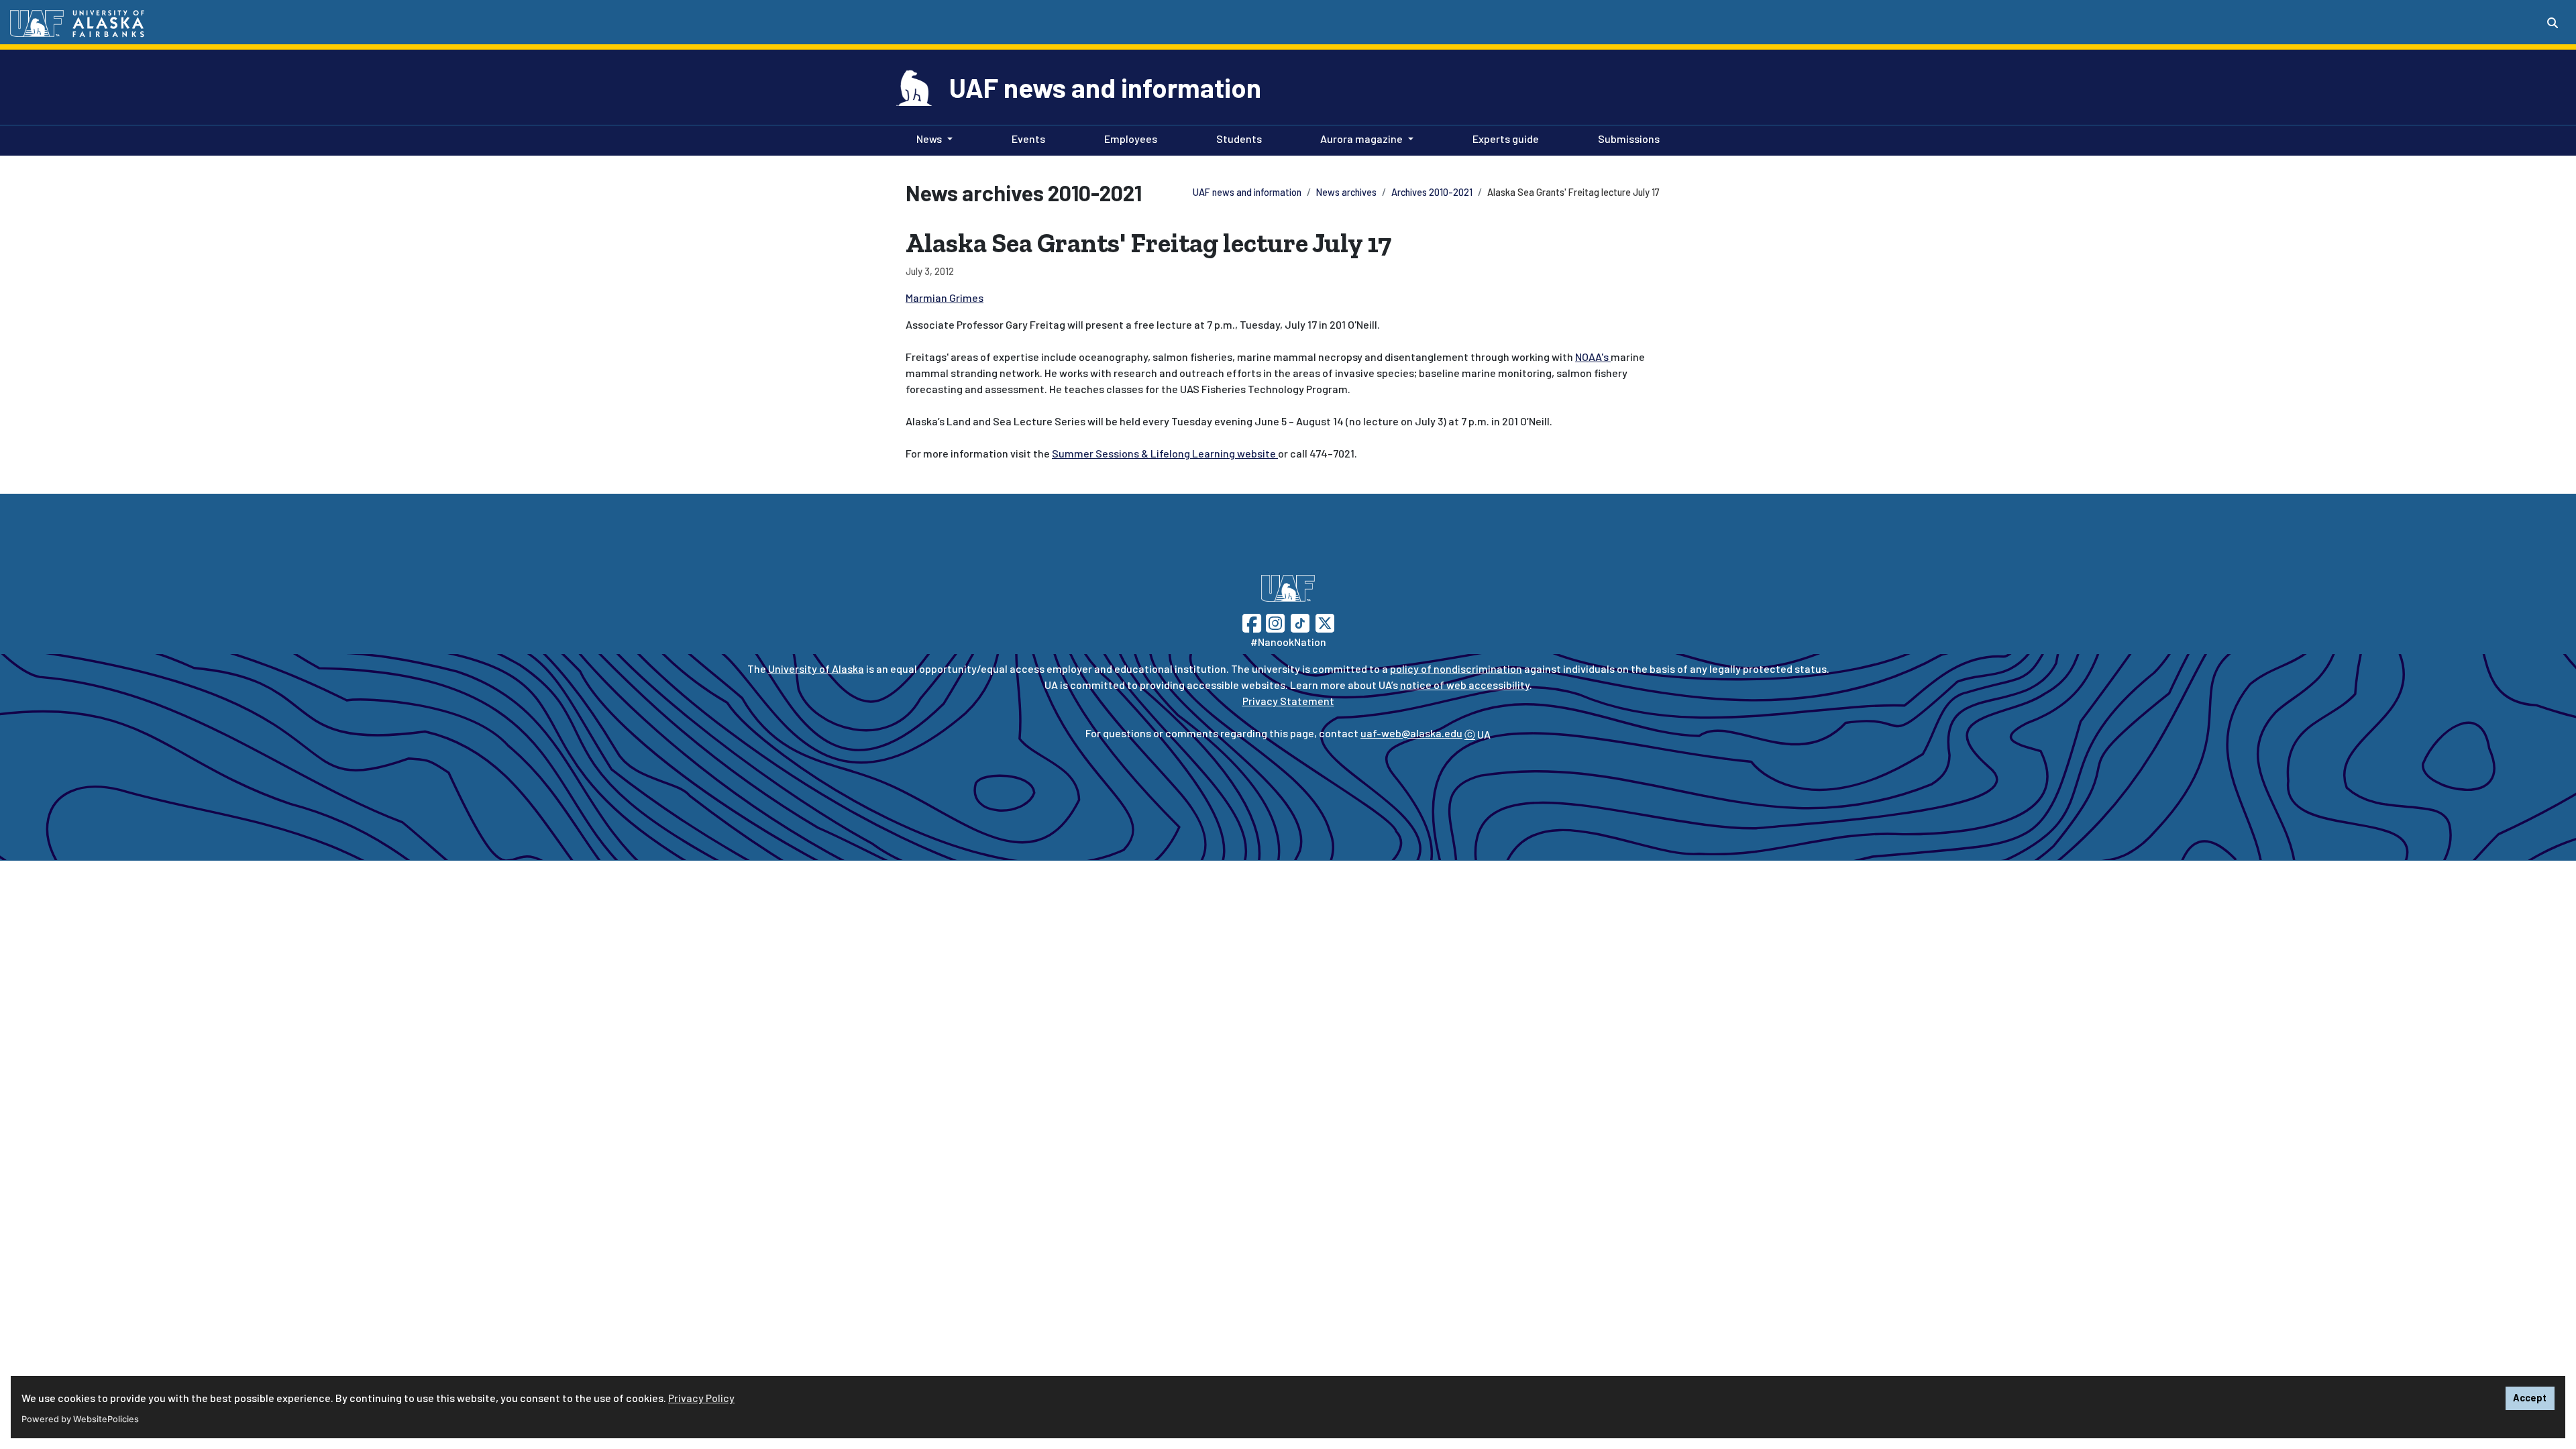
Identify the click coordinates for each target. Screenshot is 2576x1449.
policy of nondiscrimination (1456, 668)
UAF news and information (1105, 87)
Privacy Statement (1288, 701)
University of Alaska (816, 668)
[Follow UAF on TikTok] (1300, 622)
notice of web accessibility (1465, 685)
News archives (1346, 192)
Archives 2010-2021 (1432, 192)
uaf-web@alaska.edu (1411, 733)
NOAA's (1593, 357)
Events (1026, 138)
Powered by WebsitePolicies (80, 1419)
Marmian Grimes (945, 298)
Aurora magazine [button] (1361, 139)
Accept (2530, 1398)
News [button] (929, 139)
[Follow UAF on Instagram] (1274, 622)
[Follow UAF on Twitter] (1325, 622)
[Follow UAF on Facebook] (1252, 622)
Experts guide (1503, 138)
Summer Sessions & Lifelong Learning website (1165, 453)
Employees (1128, 138)
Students (1236, 138)
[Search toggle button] (2553, 23)
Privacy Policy (701, 1398)
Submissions (1626, 138)
